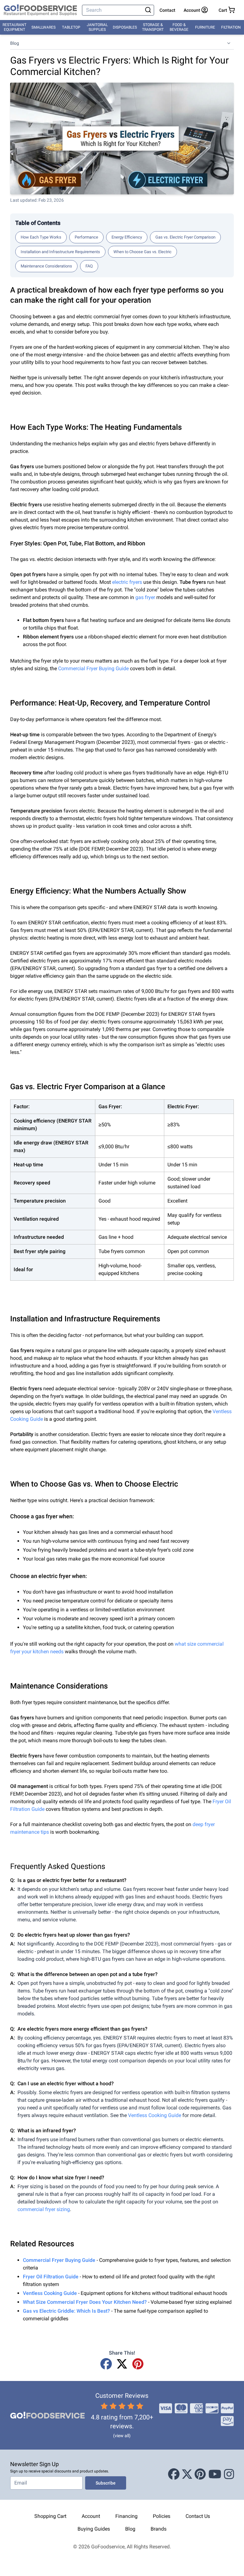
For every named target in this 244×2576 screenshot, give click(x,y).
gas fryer (145, 597)
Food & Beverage (179, 27)
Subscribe (106, 2483)
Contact (167, 10)
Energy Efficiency (127, 237)
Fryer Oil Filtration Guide (51, 2277)
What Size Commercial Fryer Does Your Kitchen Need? (85, 2302)
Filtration (231, 27)
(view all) (122, 2436)
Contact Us (198, 2516)
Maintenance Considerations (46, 266)
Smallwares (44, 27)
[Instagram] (229, 2475)
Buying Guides (94, 2529)
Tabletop (71, 27)
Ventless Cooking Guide (155, 2115)
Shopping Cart (50, 2516)
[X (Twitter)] (122, 2364)
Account (91, 2516)
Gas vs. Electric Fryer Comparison (185, 237)
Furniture (205, 27)
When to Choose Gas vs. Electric (142, 252)
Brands (159, 2529)
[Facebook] (106, 2364)
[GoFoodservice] (40, 10)
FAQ (89, 266)
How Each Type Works (41, 237)
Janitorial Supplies (97, 27)
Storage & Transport (153, 27)
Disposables (125, 27)
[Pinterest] (138, 2364)
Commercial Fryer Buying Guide (93, 668)
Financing (126, 2516)
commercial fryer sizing (44, 2209)
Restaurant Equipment (14, 27)
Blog (15, 43)
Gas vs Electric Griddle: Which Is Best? (66, 2311)
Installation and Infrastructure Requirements (60, 252)
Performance (86, 237)
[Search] (148, 10)
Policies (162, 2516)
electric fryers (127, 582)
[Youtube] (215, 2475)
